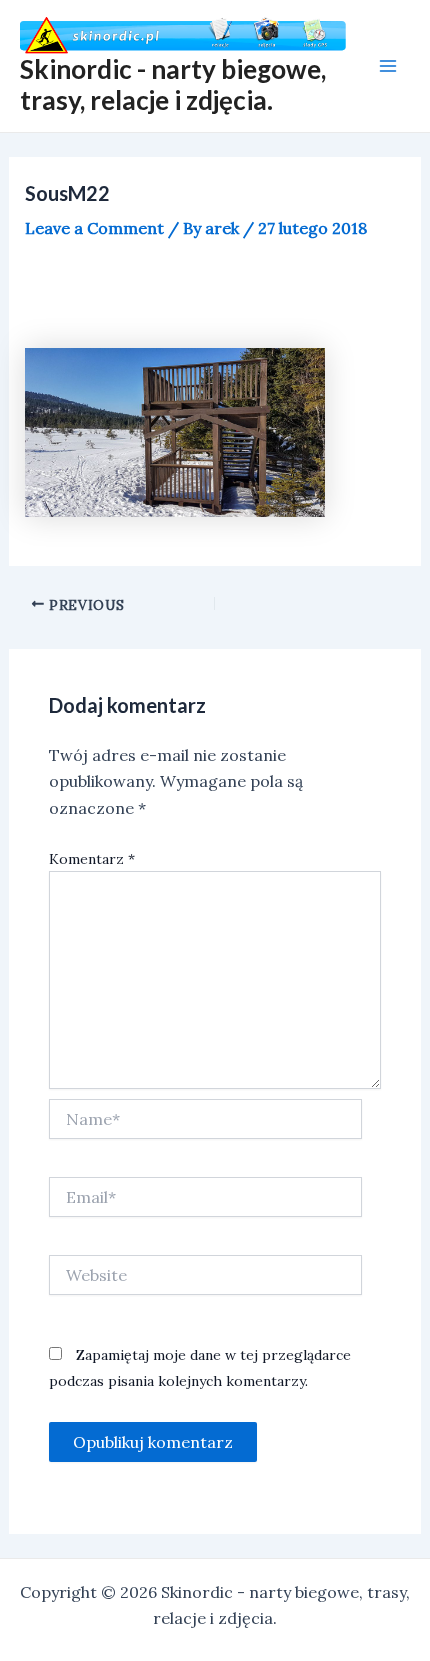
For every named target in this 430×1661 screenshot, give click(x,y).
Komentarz (92, 859)
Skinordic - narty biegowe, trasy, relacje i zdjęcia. (173, 84)
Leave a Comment (94, 228)
